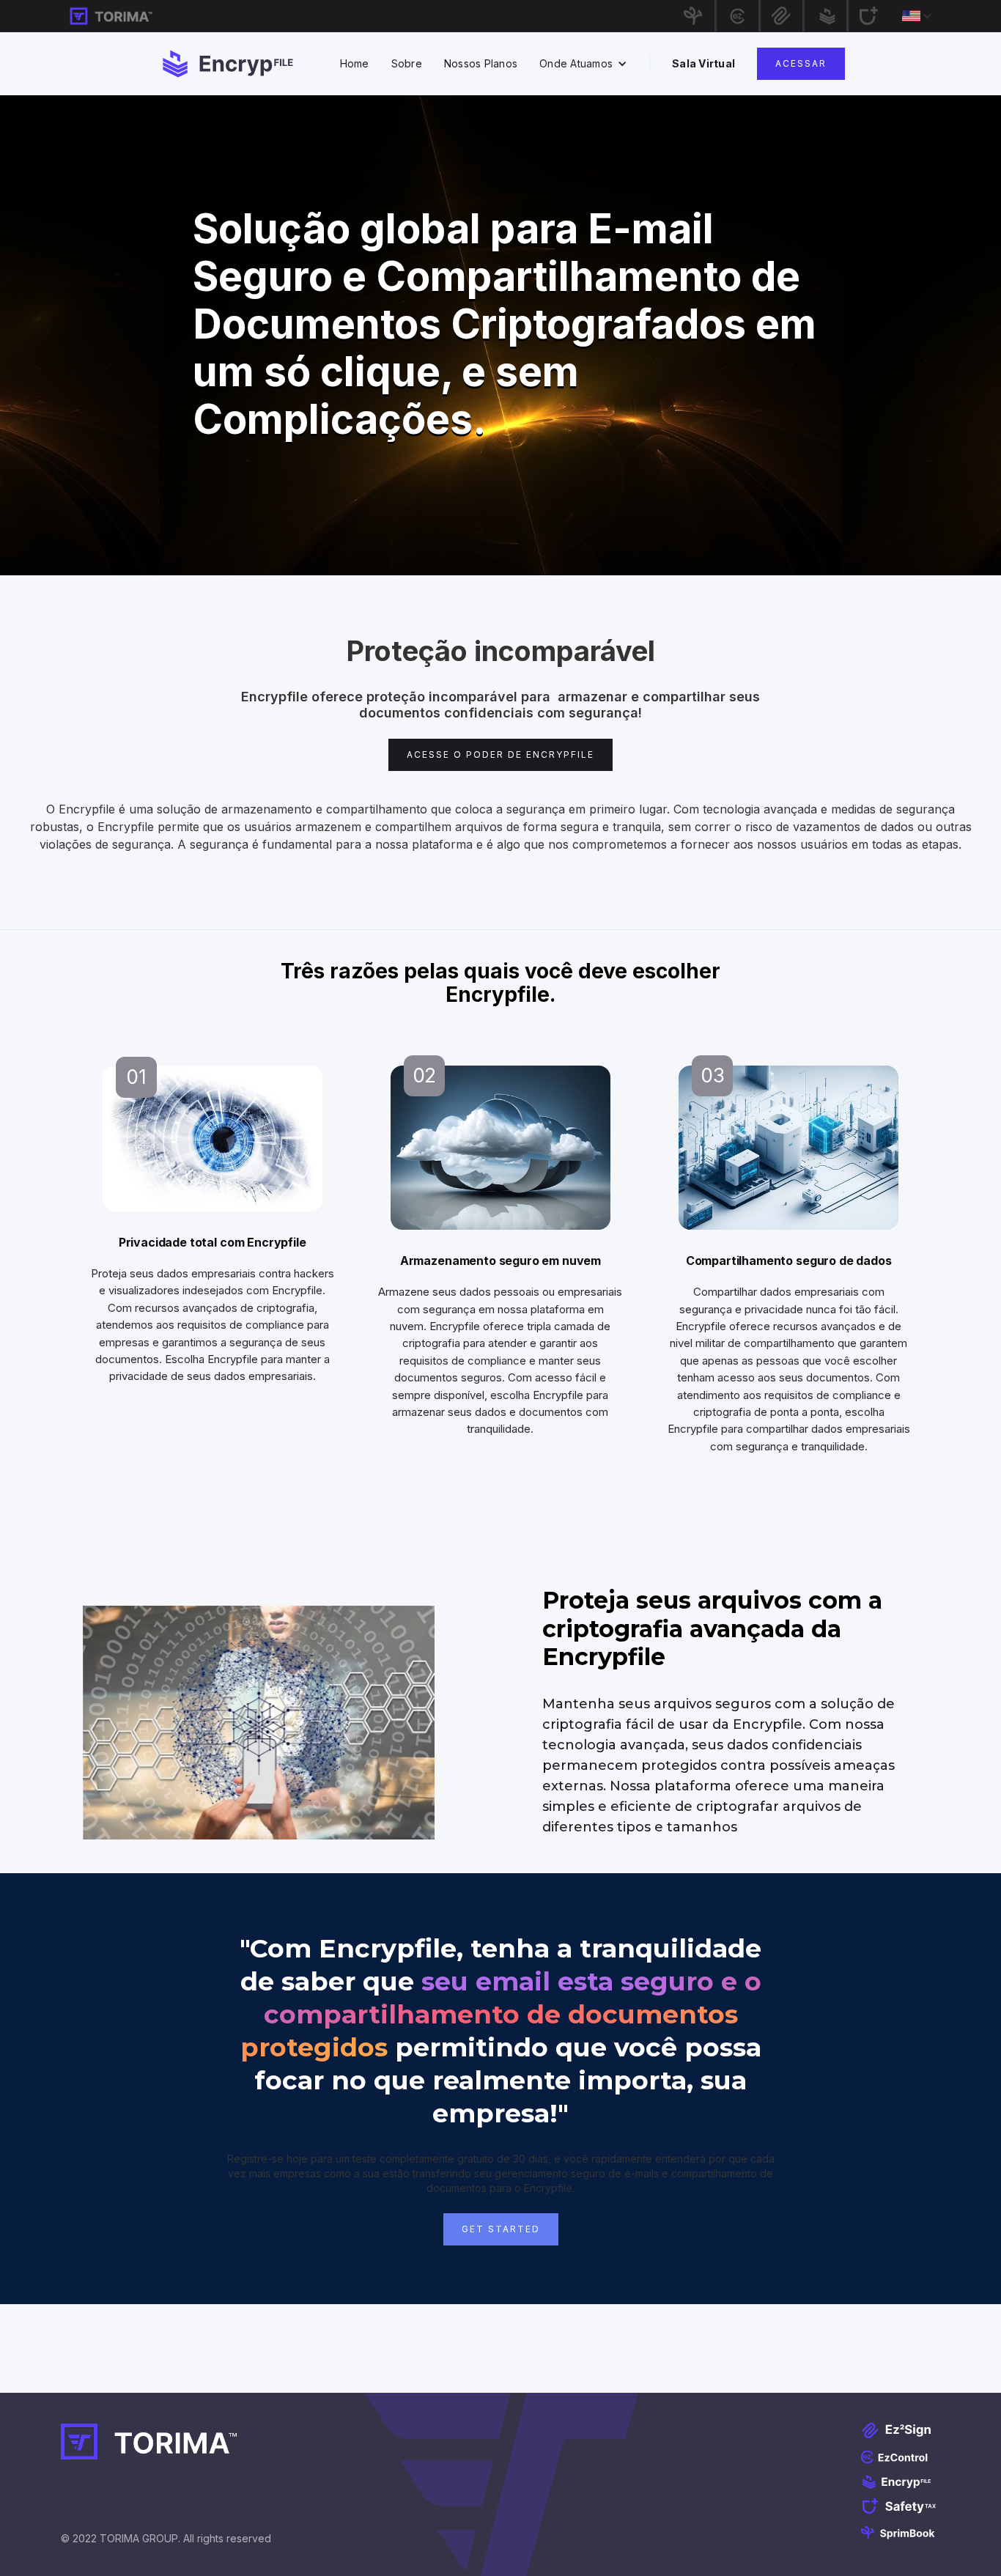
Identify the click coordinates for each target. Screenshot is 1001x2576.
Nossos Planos (481, 63)
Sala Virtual (703, 63)
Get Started (501, 2229)
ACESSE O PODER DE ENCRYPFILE (500, 754)
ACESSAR (801, 63)
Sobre (407, 63)
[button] (911, 16)
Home (355, 63)
